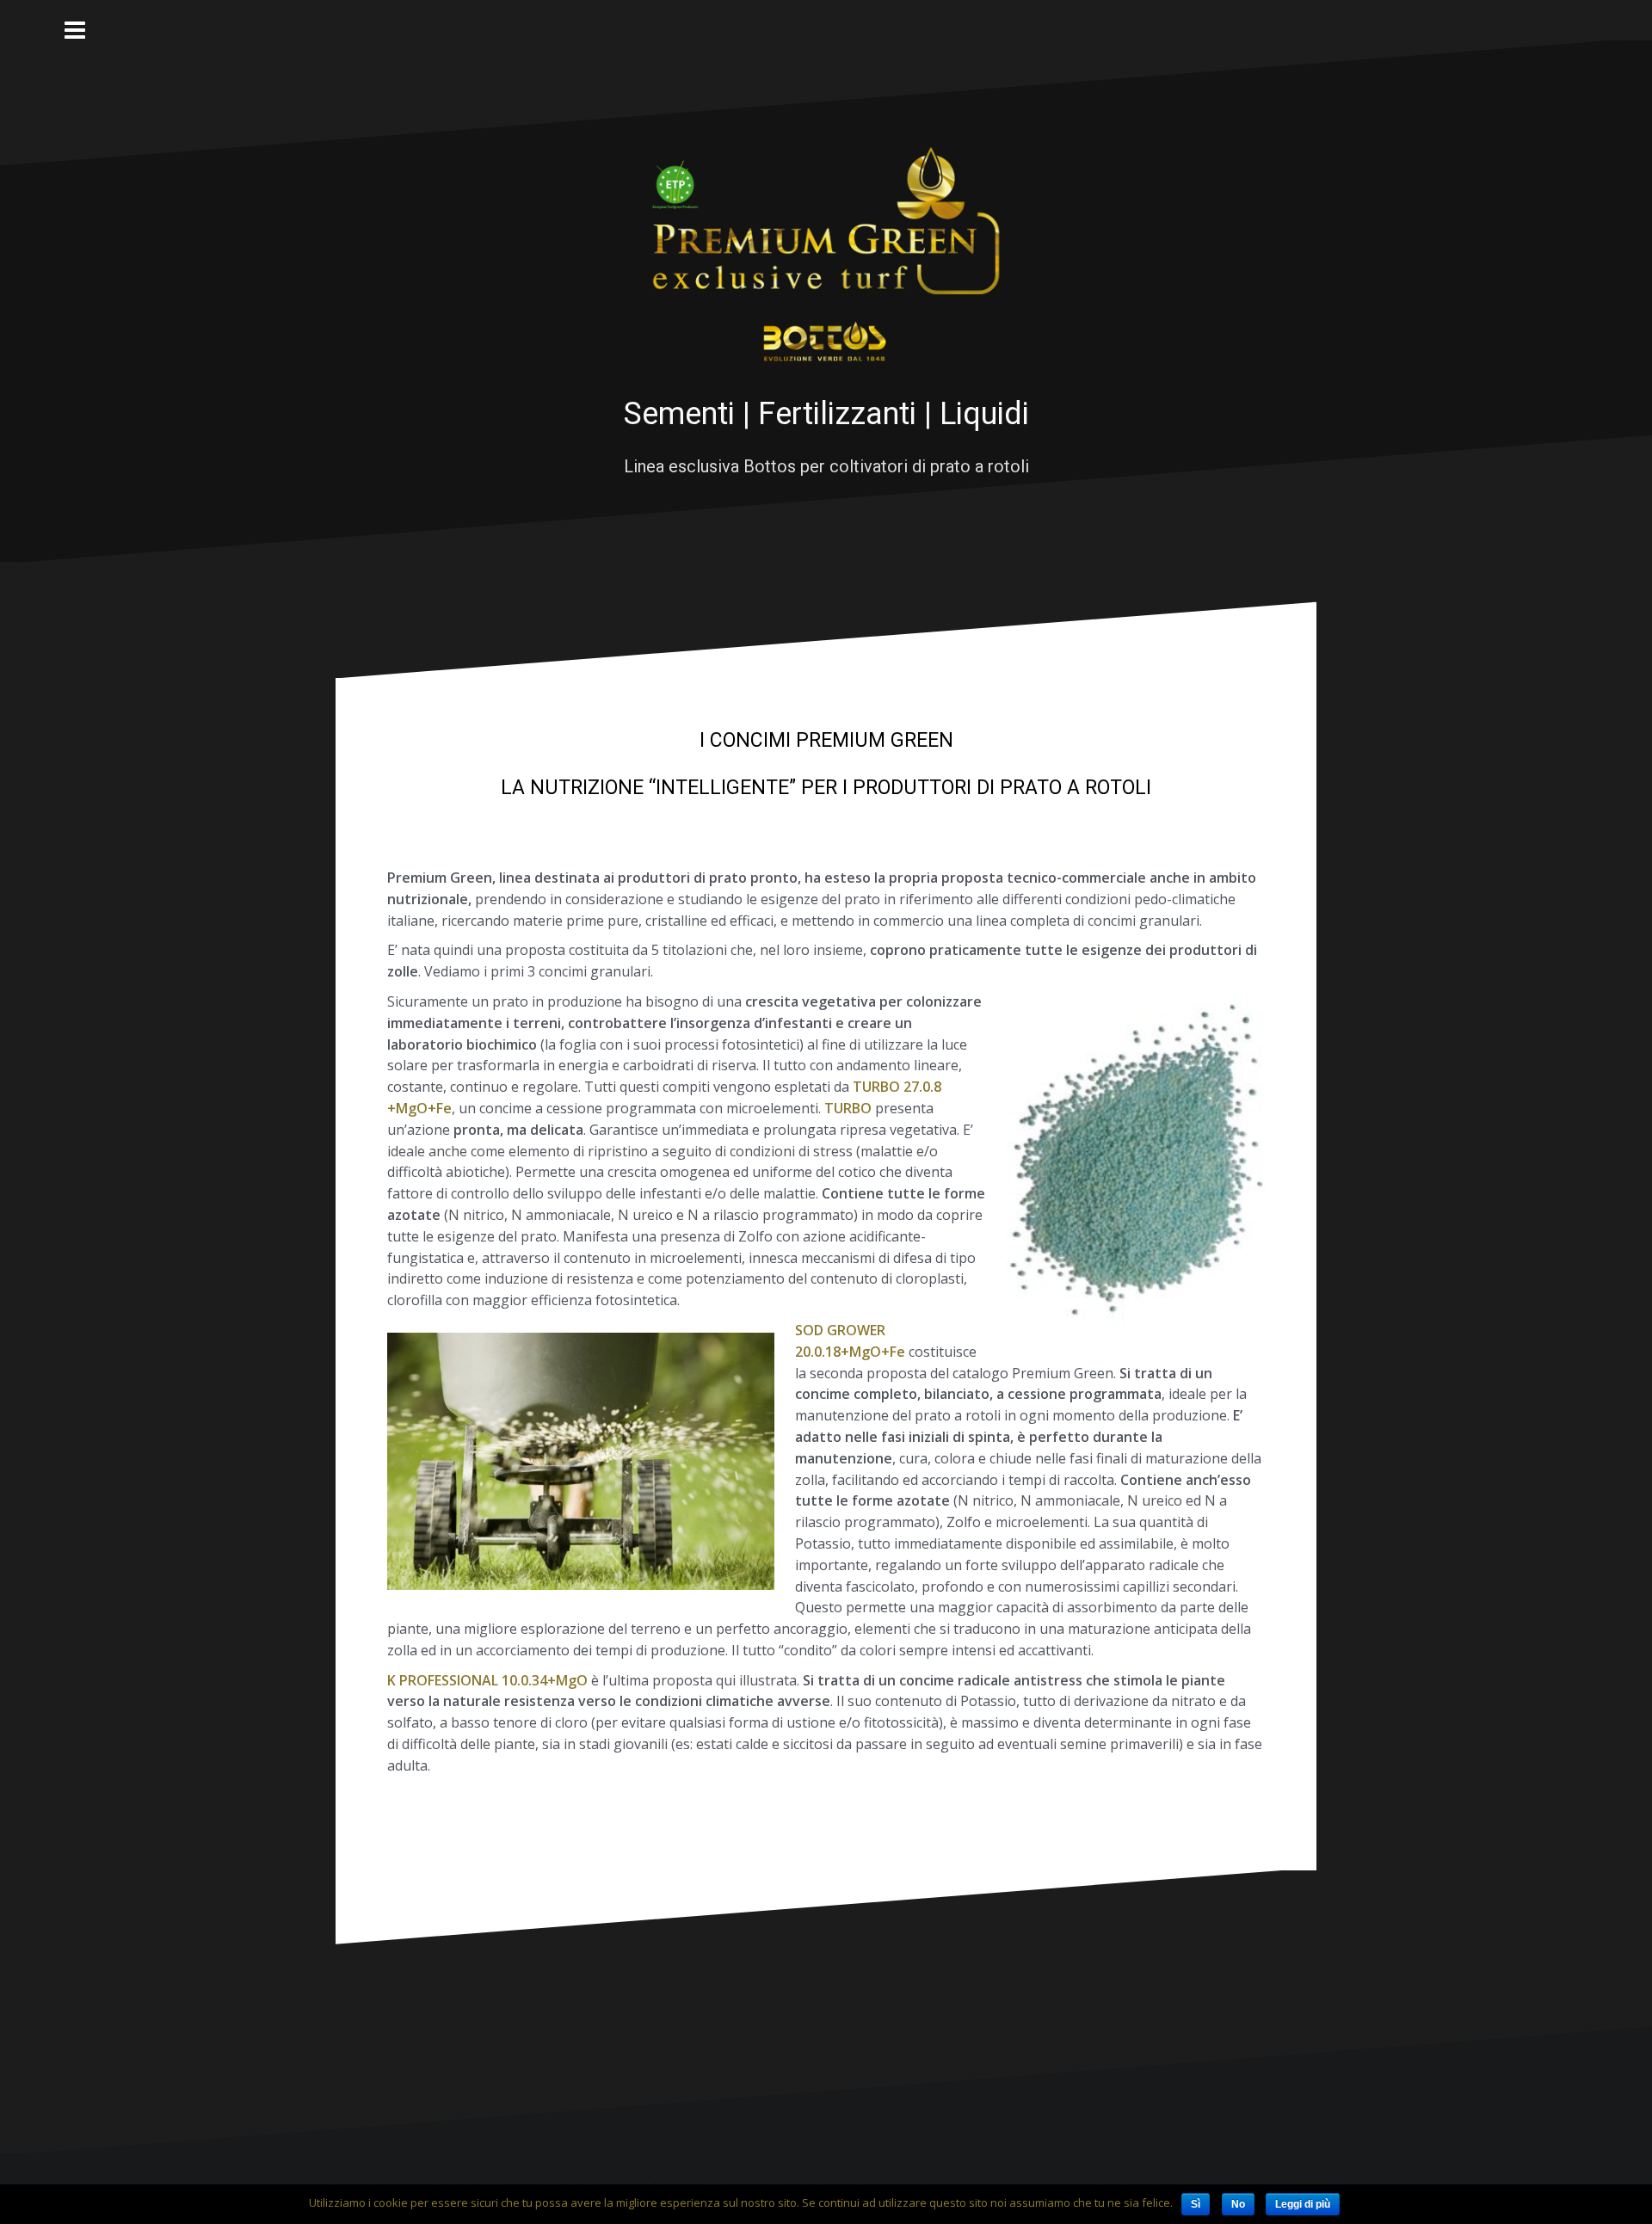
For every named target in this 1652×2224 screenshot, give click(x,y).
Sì (1196, 2204)
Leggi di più (1303, 2204)
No (1238, 2204)
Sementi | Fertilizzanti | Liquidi (826, 414)
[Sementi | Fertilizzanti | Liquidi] (826, 256)
